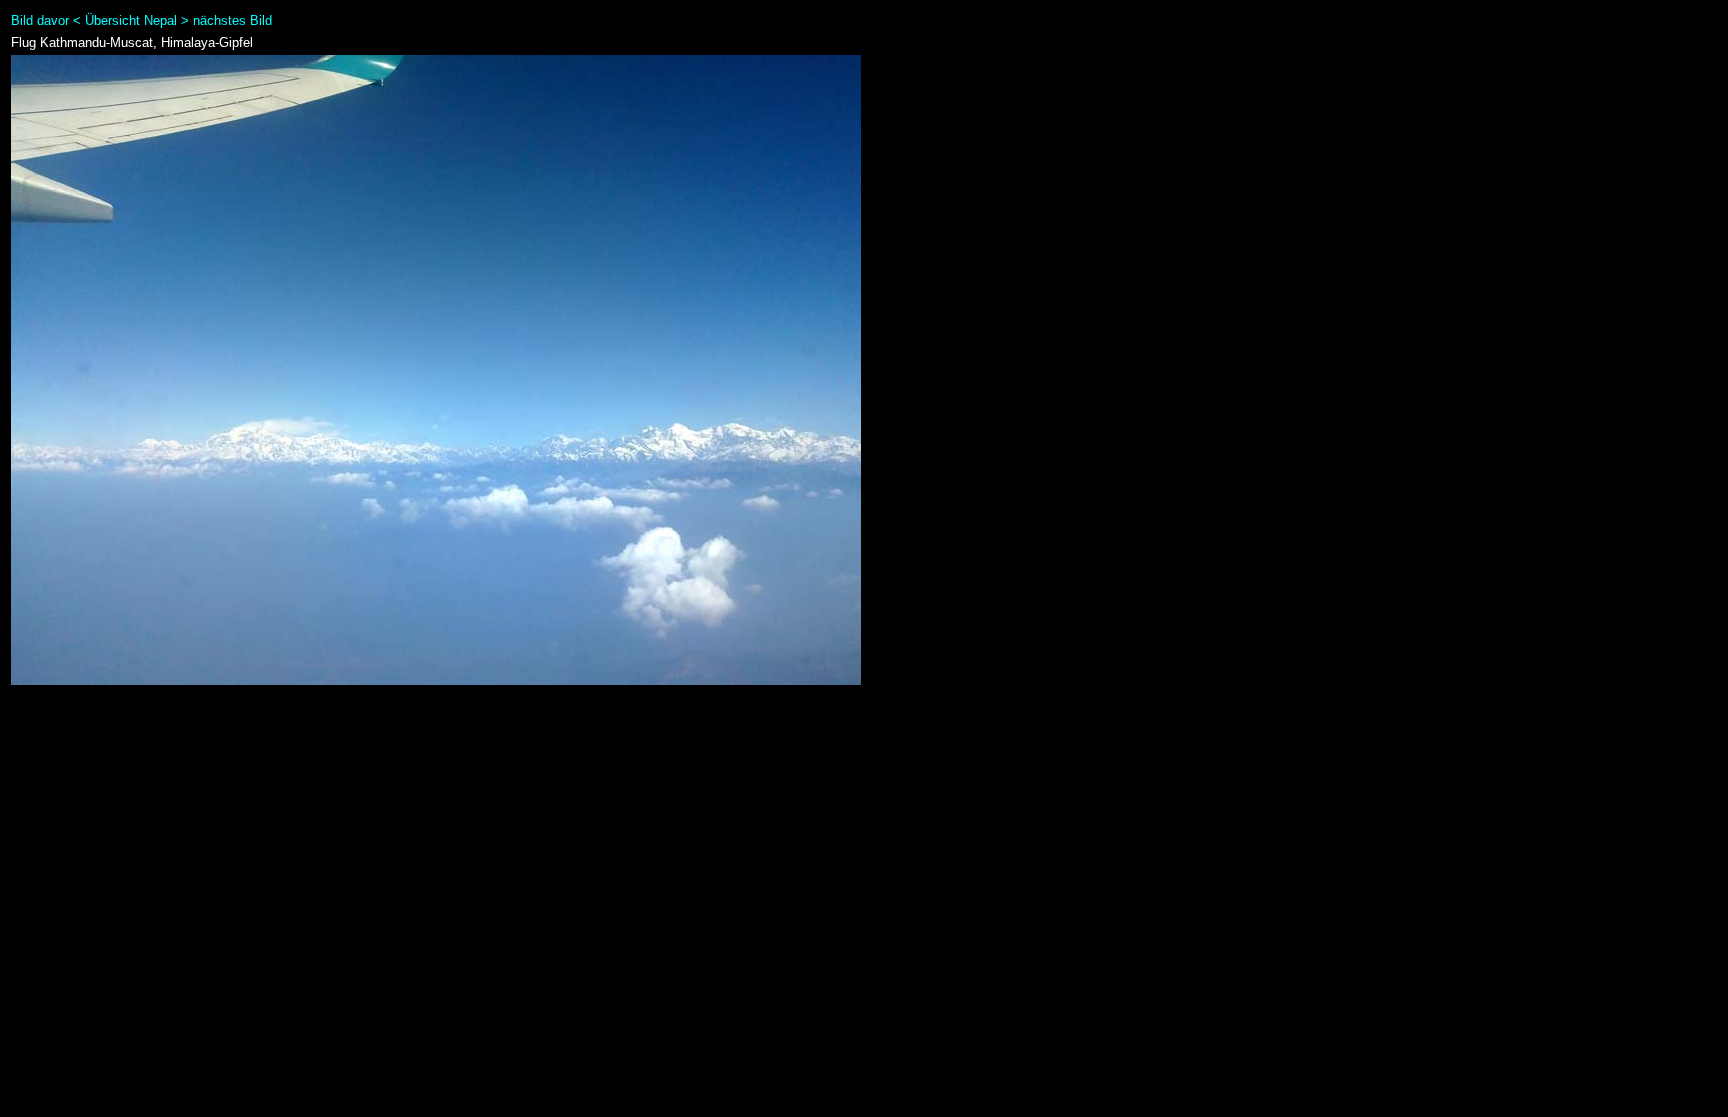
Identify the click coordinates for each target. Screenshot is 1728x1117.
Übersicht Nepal (131, 20)
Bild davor (40, 20)
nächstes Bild (232, 20)
